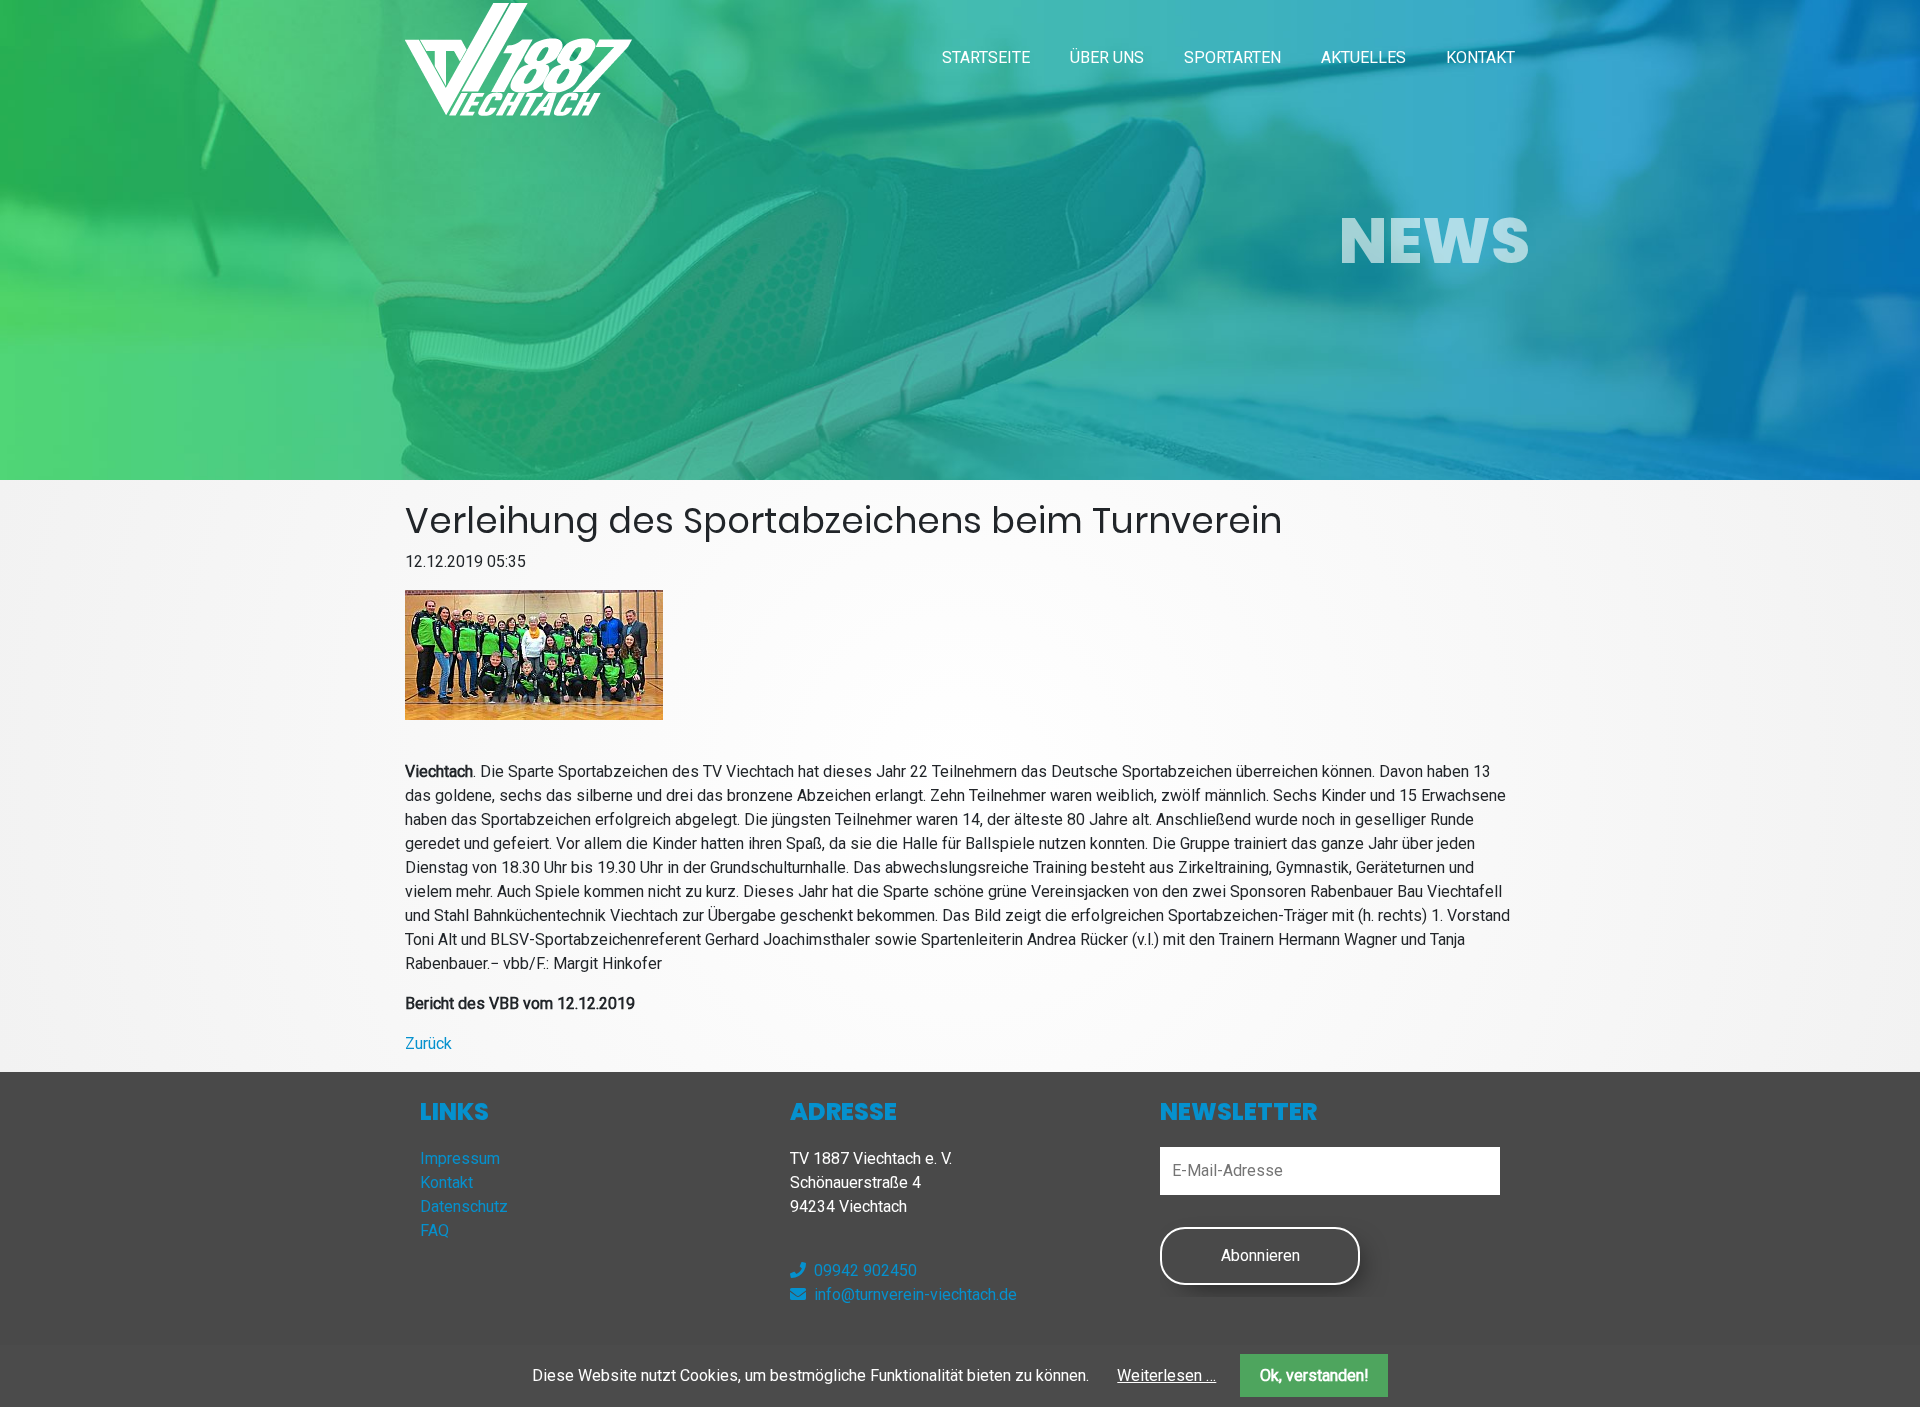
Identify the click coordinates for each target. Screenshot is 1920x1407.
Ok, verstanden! (1314, 1375)
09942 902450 (865, 1270)
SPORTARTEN (1232, 57)
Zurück (428, 1043)
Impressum (460, 1158)
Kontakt (1480, 57)
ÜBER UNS (1107, 57)
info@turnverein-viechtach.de (915, 1294)
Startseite (986, 57)
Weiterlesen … (1166, 1375)
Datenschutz (464, 1206)
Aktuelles (1363, 57)
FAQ (434, 1230)
